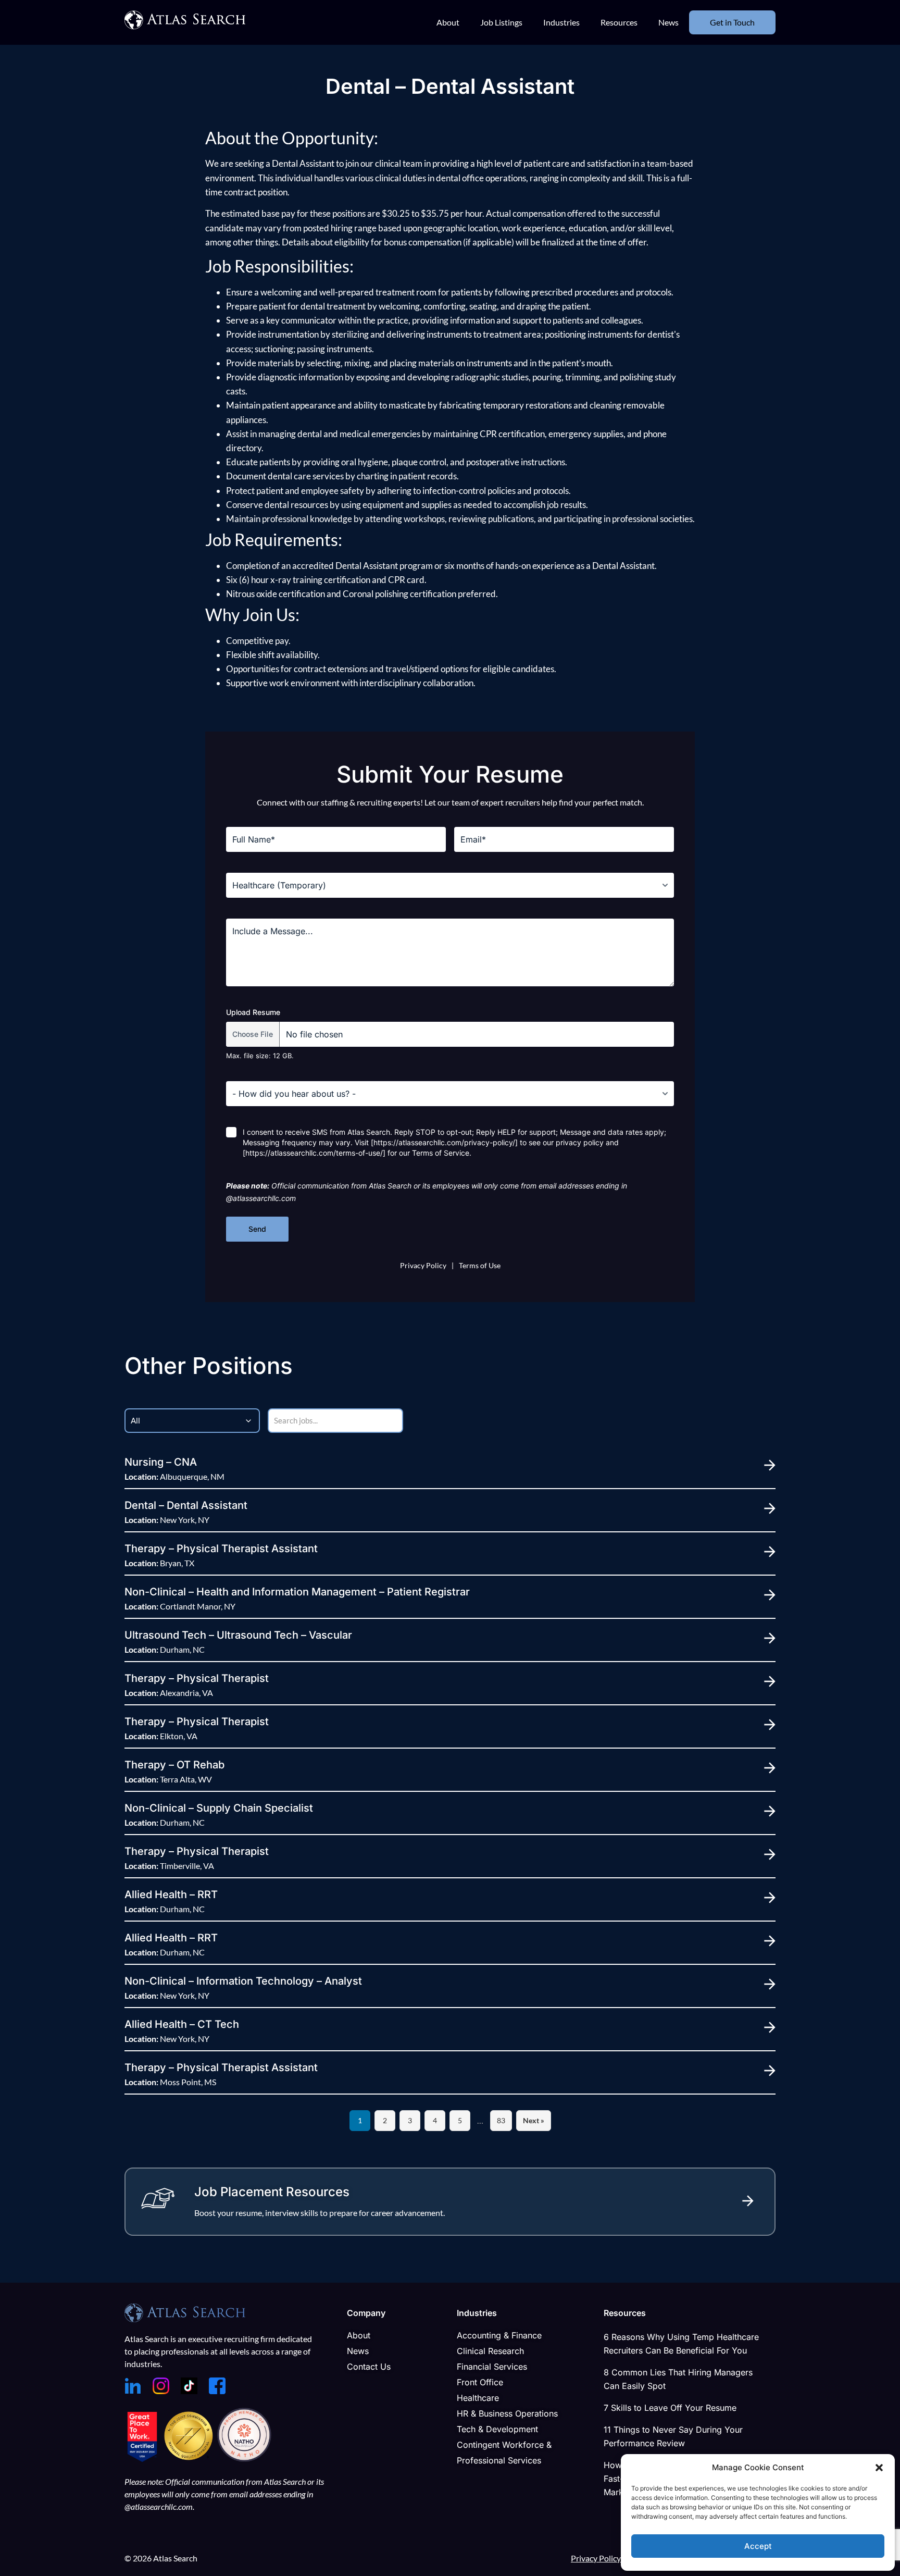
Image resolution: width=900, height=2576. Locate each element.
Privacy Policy (423, 1265)
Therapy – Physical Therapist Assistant (221, 1549)
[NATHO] (244, 2459)
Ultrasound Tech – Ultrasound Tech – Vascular (238, 1635)
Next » (534, 2120)
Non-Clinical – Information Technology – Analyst (243, 1981)
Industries (561, 22)
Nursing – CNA (161, 1462)
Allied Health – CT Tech (182, 2024)
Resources (619, 22)
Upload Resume (253, 1012)
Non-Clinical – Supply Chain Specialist (219, 1808)
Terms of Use (480, 1265)
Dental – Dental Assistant (186, 1505)
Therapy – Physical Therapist (197, 1678)
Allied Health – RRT (171, 1894)
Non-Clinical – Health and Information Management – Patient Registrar (297, 1592)
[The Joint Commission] (190, 2459)
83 (501, 2120)
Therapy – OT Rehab (174, 1765)
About (448, 22)
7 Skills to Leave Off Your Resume (670, 2408)
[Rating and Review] (142, 2459)
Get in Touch (732, 22)
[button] (879, 2468)
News (668, 22)
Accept (758, 2546)
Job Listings (501, 22)
